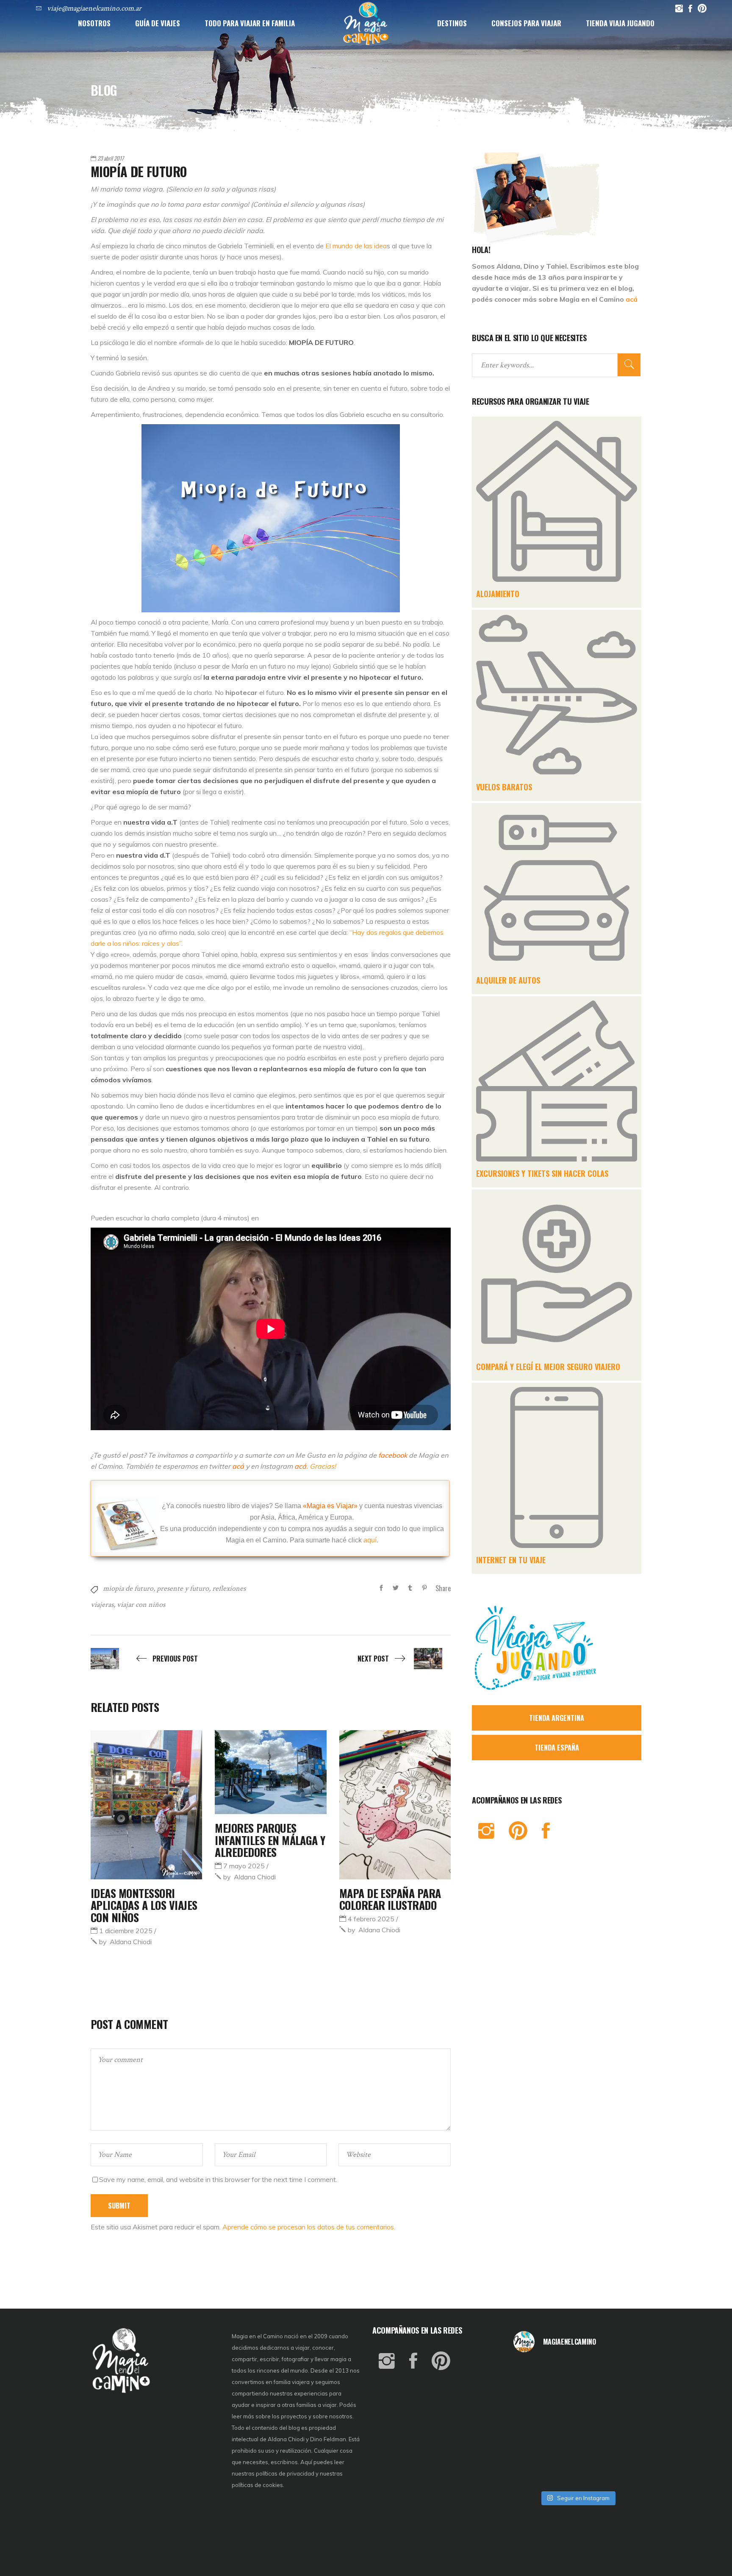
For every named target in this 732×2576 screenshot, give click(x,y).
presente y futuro (183, 1588)
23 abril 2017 (111, 158)
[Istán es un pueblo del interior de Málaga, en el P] (535, 2374)
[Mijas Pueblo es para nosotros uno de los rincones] (577, 2374)
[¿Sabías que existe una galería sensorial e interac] (621, 2448)
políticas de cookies (257, 2485)
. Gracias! (315, 1466)
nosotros (341, 2416)
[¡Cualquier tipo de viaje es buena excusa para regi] (621, 2399)
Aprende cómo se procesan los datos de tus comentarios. (309, 2227)
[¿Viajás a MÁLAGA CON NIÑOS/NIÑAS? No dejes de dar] (577, 2423)
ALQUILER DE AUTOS (508, 980)
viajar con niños (141, 1605)
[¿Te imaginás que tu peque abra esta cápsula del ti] (577, 2399)
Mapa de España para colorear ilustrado (390, 1899)
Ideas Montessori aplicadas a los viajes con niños (144, 1905)
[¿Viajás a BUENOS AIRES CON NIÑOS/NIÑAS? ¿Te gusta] (621, 2423)
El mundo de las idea (356, 246)
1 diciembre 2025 (126, 1931)
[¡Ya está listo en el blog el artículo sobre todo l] (621, 2472)
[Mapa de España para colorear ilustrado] (395, 1805)
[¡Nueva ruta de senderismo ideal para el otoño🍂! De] (577, 2472)
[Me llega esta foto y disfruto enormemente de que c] (535, 2399)
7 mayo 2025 (244, 1866)
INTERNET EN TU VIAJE (511, 1560)
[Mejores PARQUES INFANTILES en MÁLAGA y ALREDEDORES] (270, 1772)
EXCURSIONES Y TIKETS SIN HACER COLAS (542, 1173)
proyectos (295, 2416)
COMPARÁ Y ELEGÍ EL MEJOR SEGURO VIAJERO (548, 1367)
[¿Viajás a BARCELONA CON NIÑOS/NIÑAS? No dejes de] (535, 2423)
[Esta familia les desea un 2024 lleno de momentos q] (577, 2448)
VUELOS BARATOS (504, 787)
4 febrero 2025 (371, 1919)
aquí (370, 1540)
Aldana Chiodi (125, 1942)
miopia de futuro (128, 1588)
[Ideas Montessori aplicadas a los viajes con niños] (146, 1805)
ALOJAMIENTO (498, 594)
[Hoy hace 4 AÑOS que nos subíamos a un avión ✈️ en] (621, 2374)
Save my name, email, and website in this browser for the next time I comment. (218, 2179)
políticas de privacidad (285, 2473)
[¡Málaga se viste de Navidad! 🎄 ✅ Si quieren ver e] (535, 2472)
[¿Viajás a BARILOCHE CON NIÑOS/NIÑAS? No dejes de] (535, 2448)
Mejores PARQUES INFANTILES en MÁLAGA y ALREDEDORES (270, 1840)
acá (632, 299)
